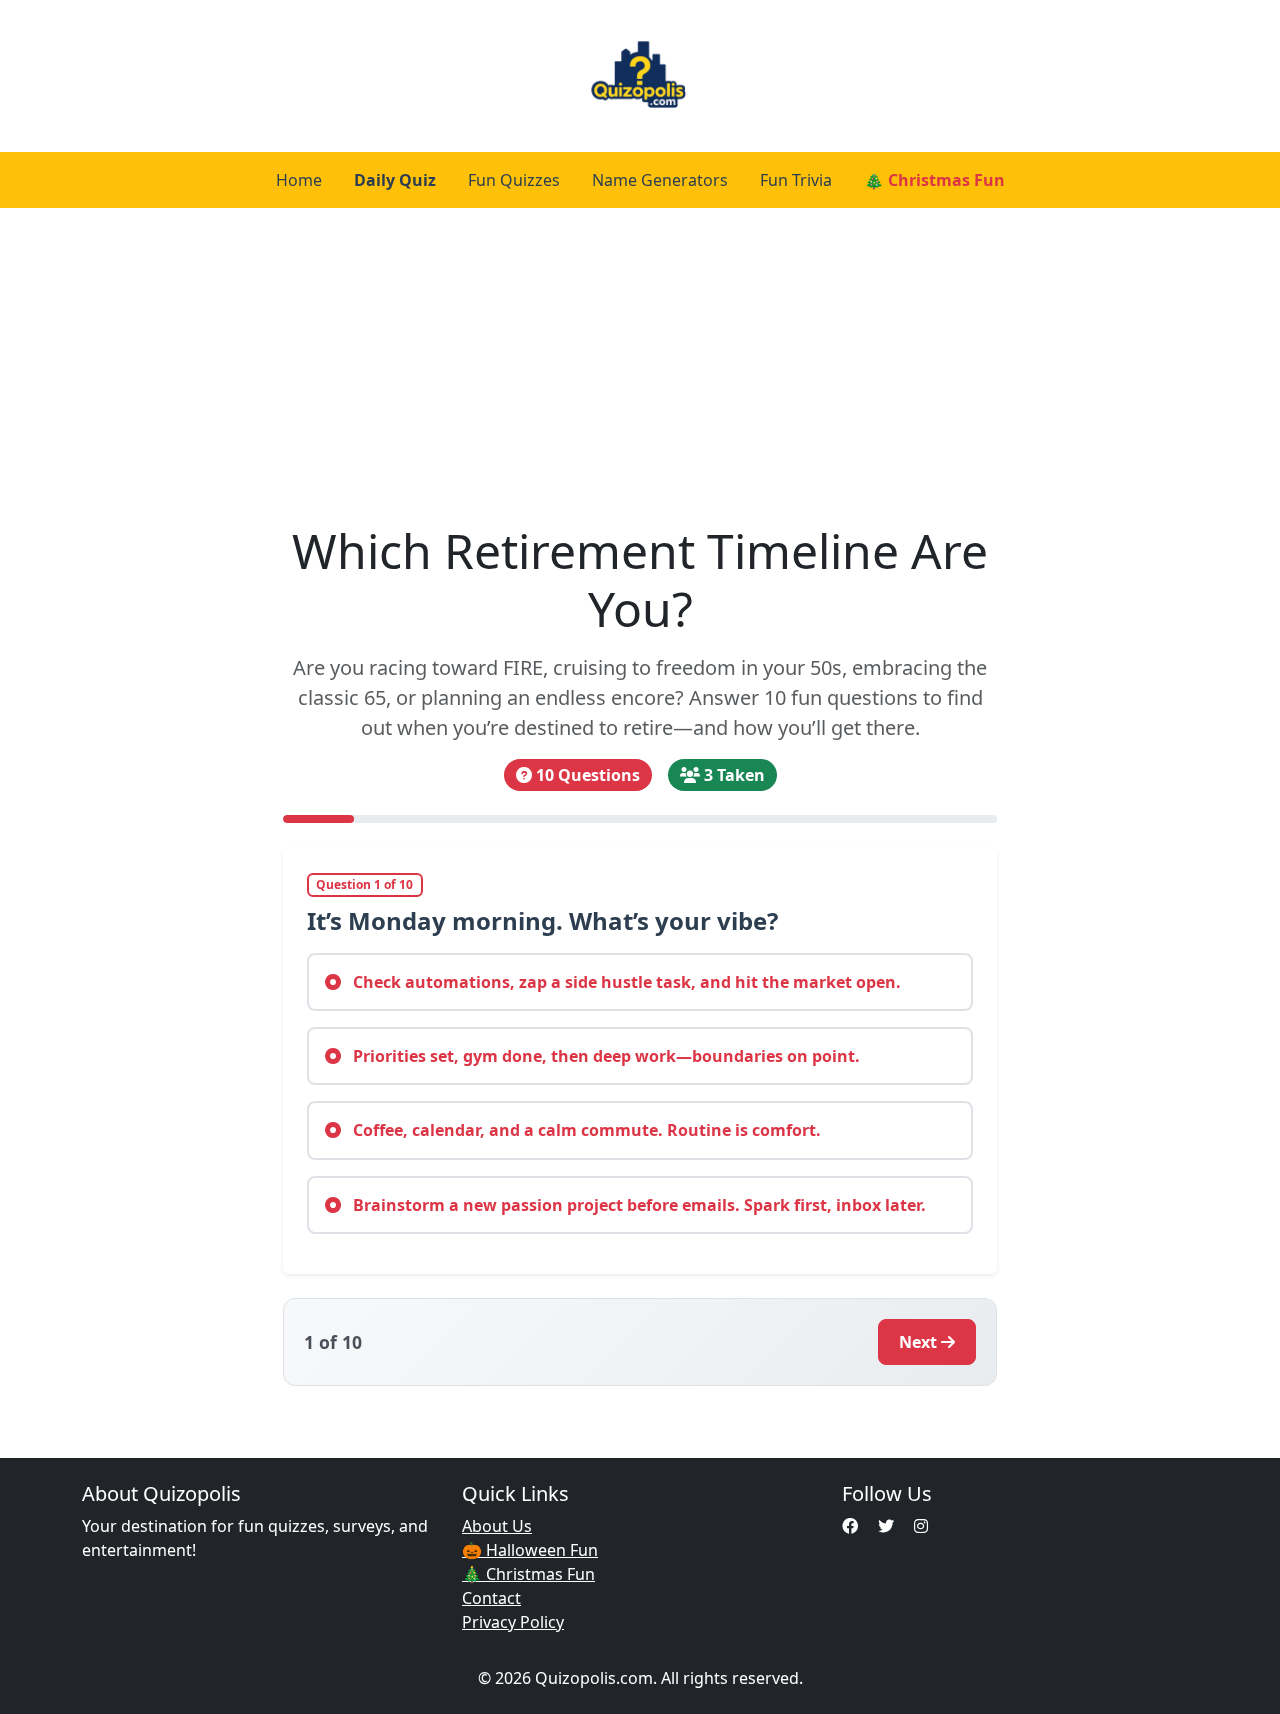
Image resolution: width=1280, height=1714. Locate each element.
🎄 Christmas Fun (934, 180)
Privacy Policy (513, 1622)
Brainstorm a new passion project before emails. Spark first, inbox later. (637, 1205)
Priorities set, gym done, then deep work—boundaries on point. (604, 1056)
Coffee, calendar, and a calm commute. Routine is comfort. (585, 1130)
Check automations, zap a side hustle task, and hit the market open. (625, 982)
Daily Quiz (395, 180)
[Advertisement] (640, 358)
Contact (491, 1598)
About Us (497, 1526)
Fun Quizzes (514, 180)
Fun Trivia (796, 180)
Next (918, 1342)
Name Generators (660, 180)
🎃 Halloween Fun (530, 1550)
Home (299, 180)
